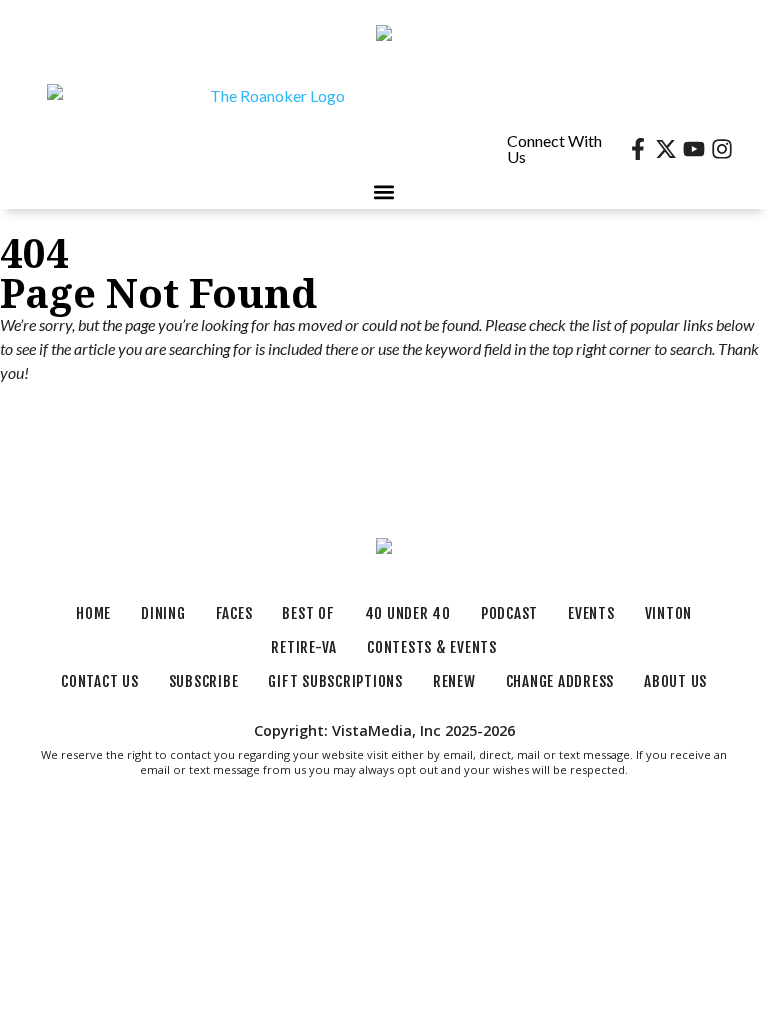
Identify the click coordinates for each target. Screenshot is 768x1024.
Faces (234, 613)
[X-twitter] (666, 149)
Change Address (560, 681)
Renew (454, 681)
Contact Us (100, 681)
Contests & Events (432, 647)
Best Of (308, 613)
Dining (163, 613)
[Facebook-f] (638, 149)
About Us (675, 681)
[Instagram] (722, 149)
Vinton (669, 613)
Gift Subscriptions (335, 681)
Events (591, 613)
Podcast (509, 613)
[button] (384, 192)
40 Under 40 (408, 613)
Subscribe (204, 681)
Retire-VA (304, 647)
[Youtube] (694, 149)
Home (93, 613)
